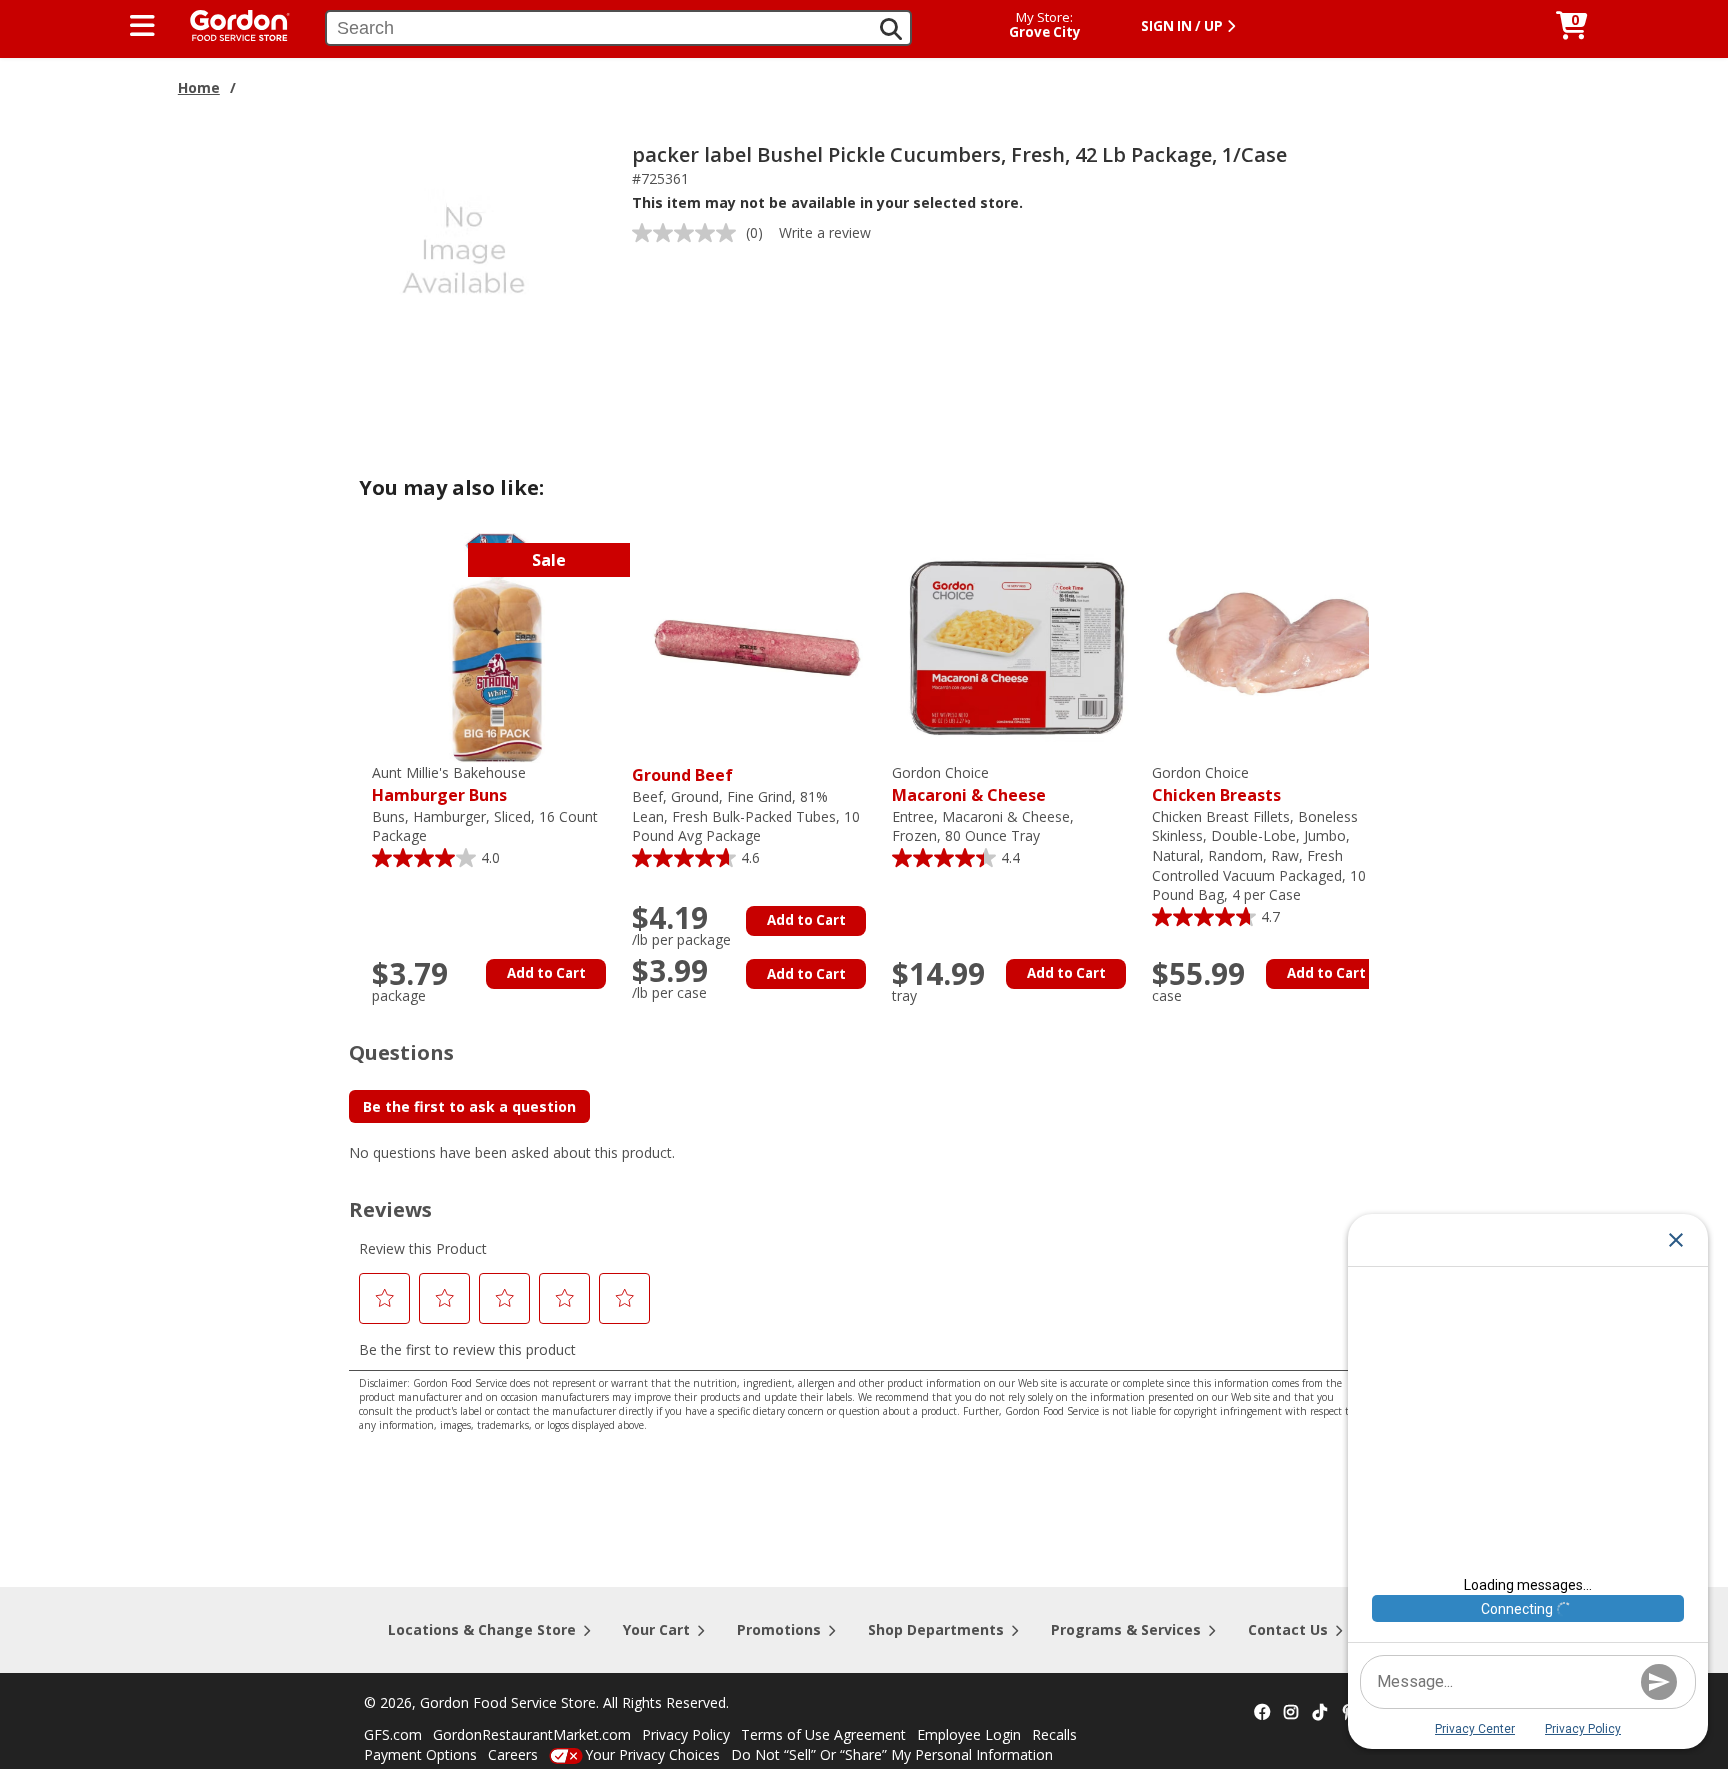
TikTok (1320, 1713)
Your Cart (656, 1629)
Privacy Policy (686, 1734)
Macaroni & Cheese (969, 784)
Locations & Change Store (482, 1629)
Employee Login (969, 1734)
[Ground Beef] (757, 646)
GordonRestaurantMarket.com (532, 1734)
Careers (513, 1754)
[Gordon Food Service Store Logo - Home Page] (230, 23)
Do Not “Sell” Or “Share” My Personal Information (892, 1754)
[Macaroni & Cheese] (1017, 646)
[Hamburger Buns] (497, 646)
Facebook (1262, 1713)
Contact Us (1288, 1629)
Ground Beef (682, 775)
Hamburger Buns (449, 784)
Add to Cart (546, 973)
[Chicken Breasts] (1277, 646)
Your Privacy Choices (652, 1754)
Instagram (1291, 1713)
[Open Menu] (142, 26)
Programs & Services (1126, 1629)
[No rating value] (689, 233)
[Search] (891, 29)
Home (199, 87)
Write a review (825, 232)
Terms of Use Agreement (823, 1734)
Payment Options (420, 1754)
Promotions (779, 1629)
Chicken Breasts (1216, 784)
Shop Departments (936, 1629)
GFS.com (393, 1734)
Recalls (1054, 1734)
